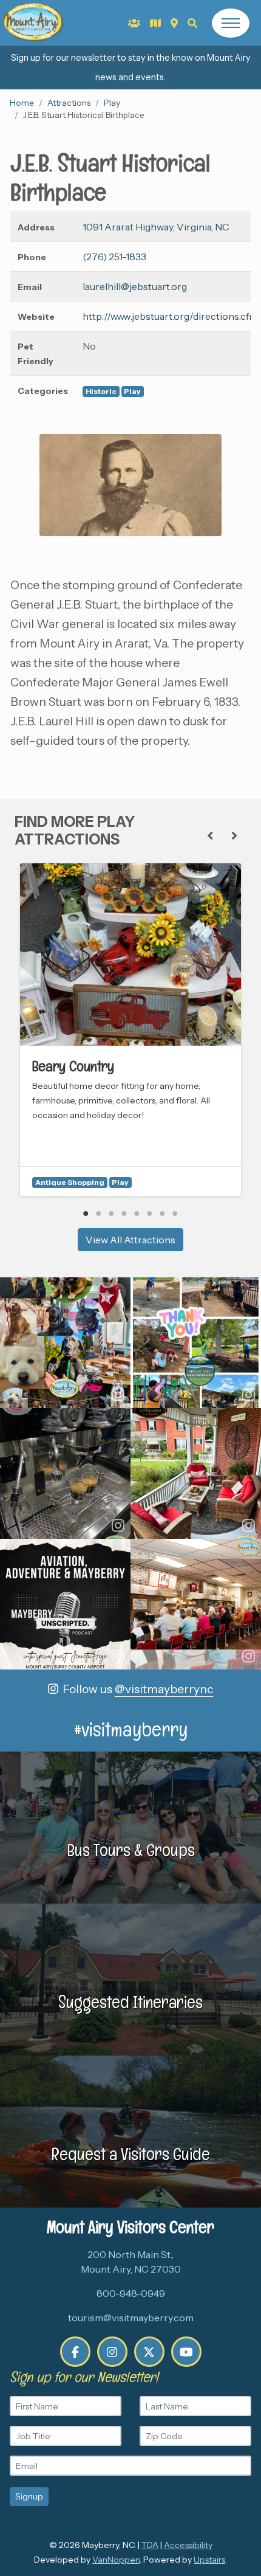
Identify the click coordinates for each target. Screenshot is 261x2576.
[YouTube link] (186, 2352)
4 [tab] (124, 1214)
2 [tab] (99, 1214)
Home (22, 103)
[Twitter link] (149, 2352)
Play (112, 103)
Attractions (69, 103)
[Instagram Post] (65, 1343)
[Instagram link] (112, 2352)
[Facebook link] (75, 2352)
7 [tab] (162, 1214)
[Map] (174, 23)
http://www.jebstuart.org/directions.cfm (170, 316)
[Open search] (192, 23)
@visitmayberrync (164, 1689)
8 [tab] (175, 1214)
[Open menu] (231, 23)
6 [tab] (150, 1214)
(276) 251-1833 (114, 257)
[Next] (234, 836)
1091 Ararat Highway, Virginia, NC (156, 227)
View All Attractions (130, 1240)
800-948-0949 (131, 2293)
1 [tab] (86, 1214)
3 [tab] (111, 1214)
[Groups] (134, 23)
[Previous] (210, 836)
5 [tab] (137, 1214)
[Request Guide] (155, 23)
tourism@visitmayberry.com (131, 2318)
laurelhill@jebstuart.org (135, 286)
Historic (101, 391)
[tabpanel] (130, 1030)
